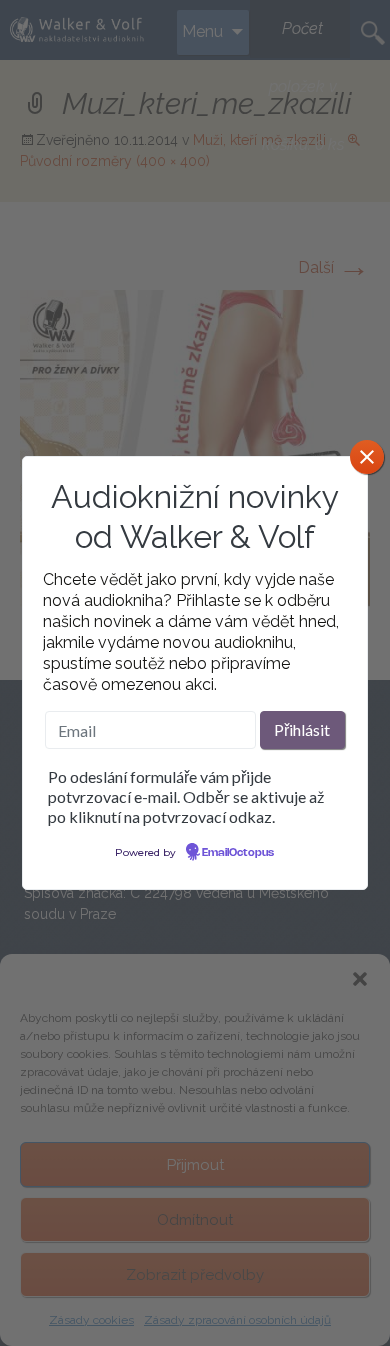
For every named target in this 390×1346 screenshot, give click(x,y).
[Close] (367, 457)
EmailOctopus (238, 853)
